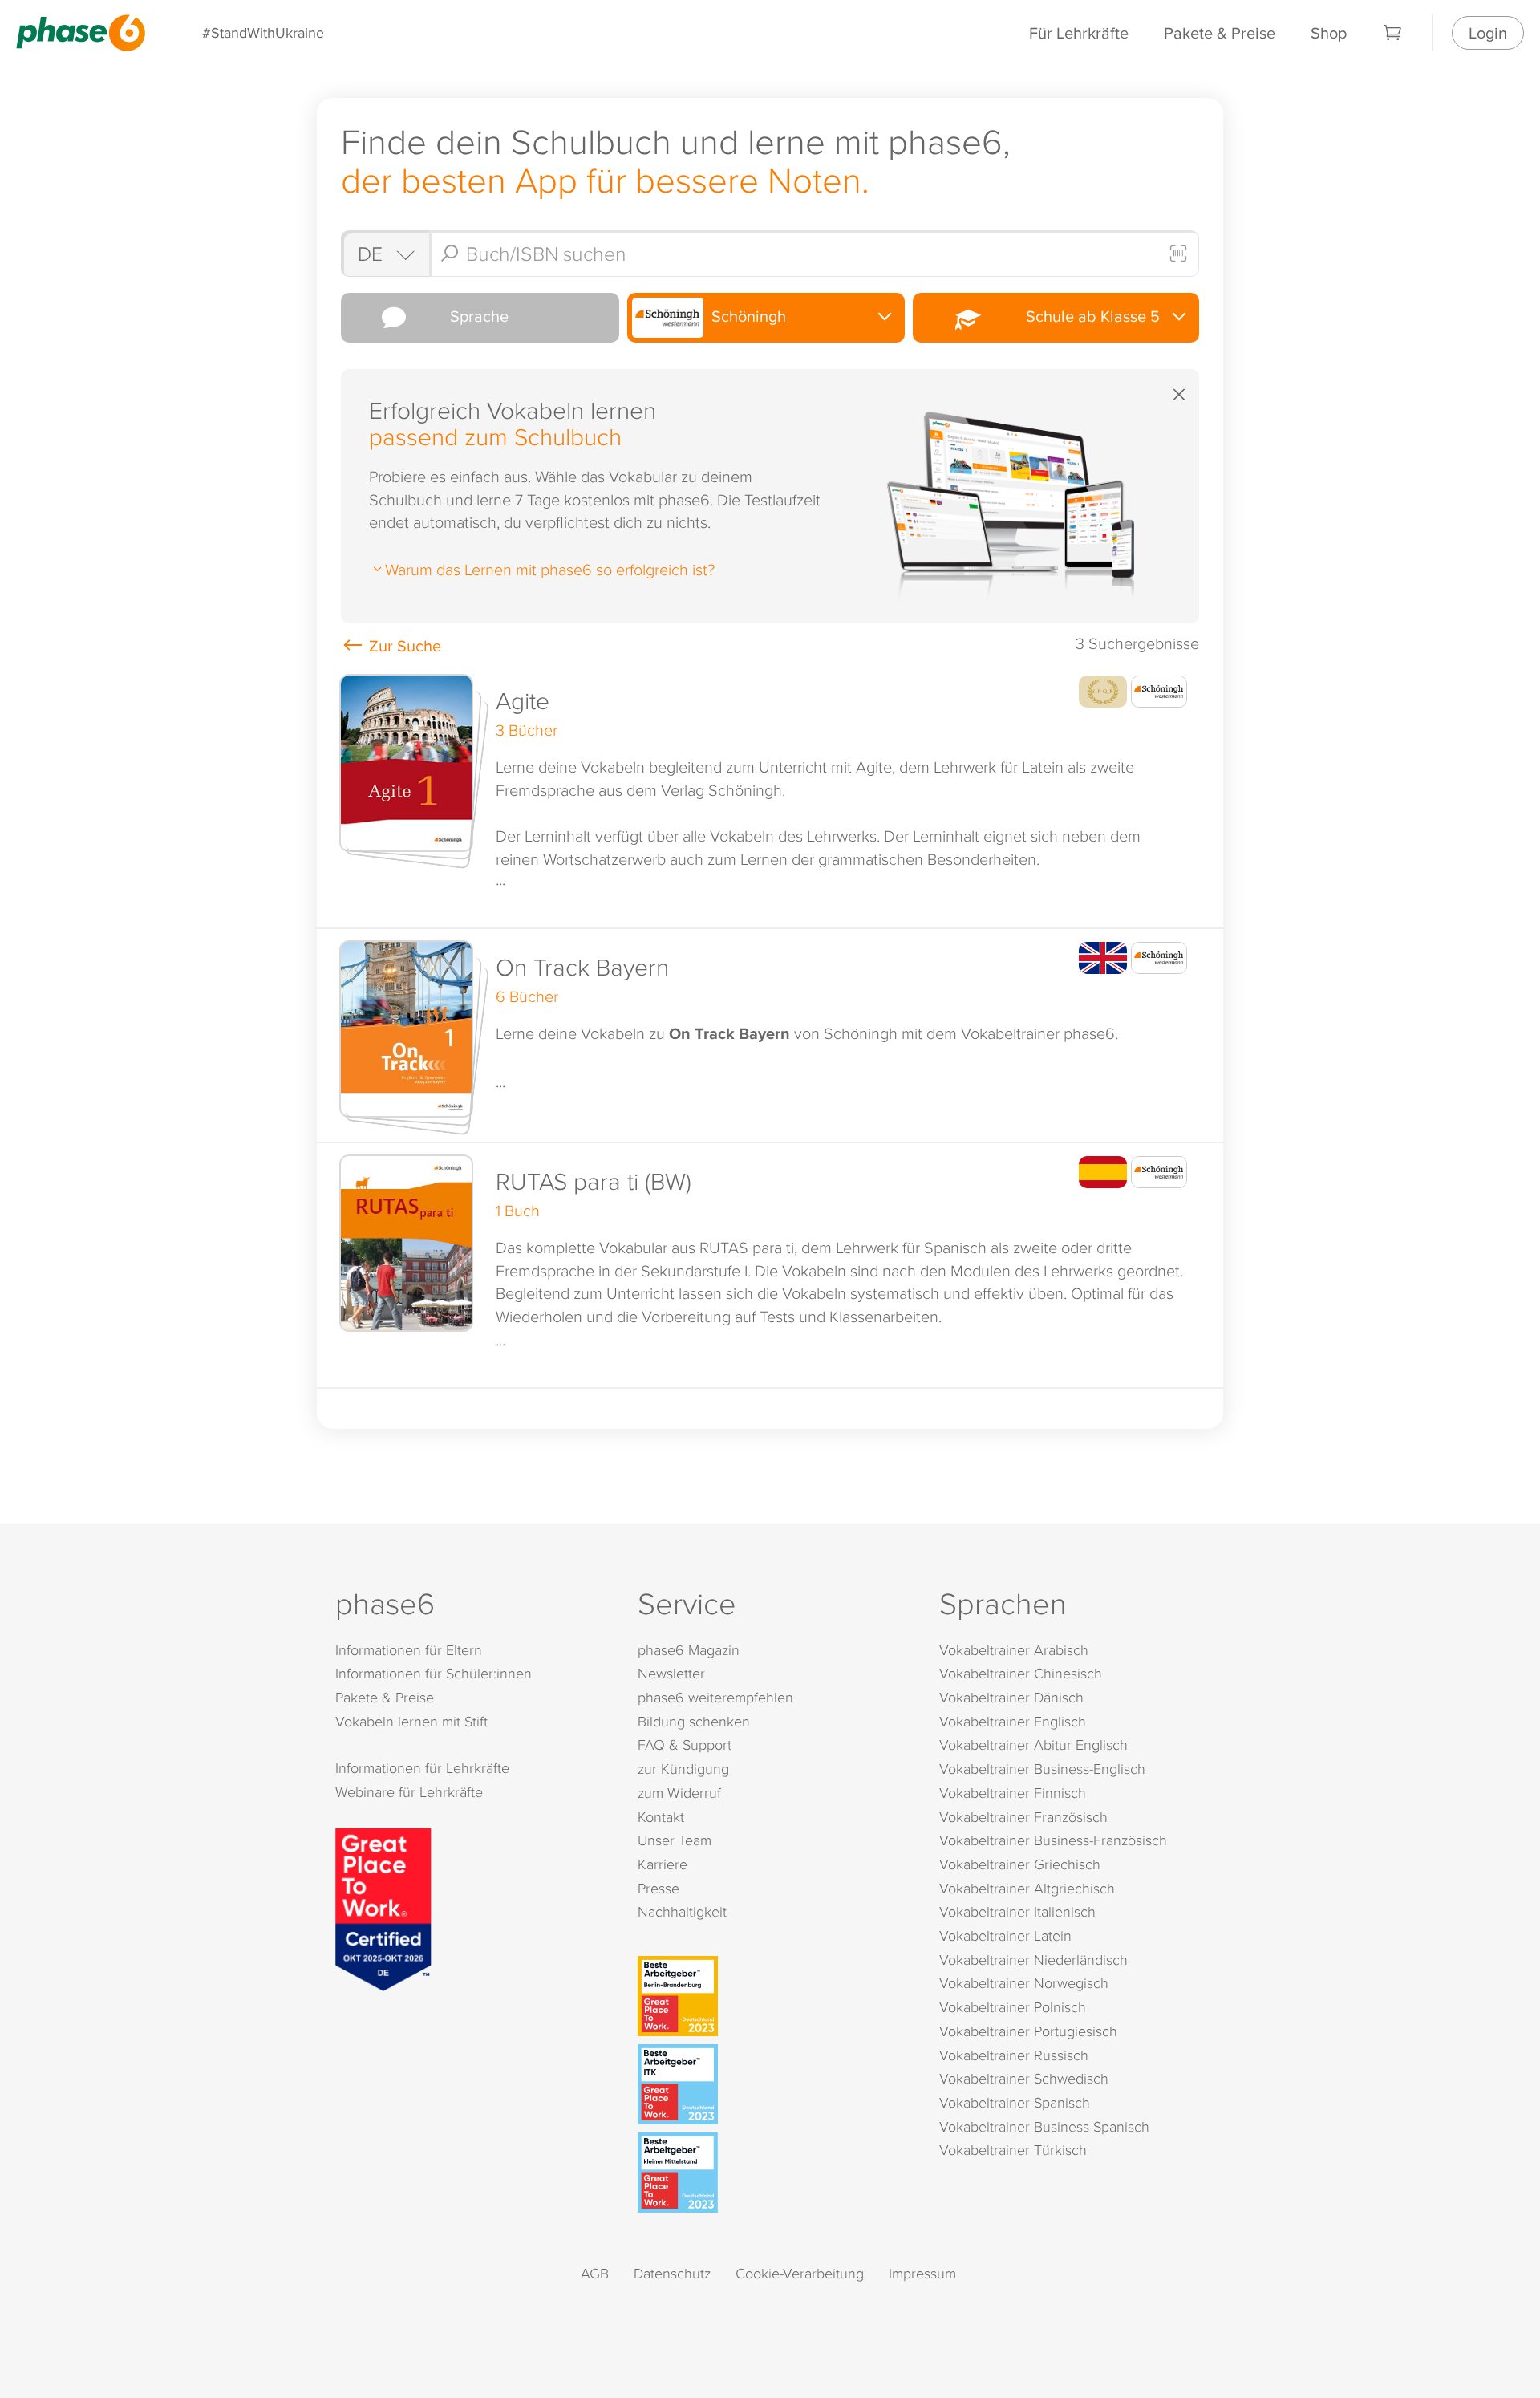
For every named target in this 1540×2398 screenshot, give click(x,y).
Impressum (922, 2273)
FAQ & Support (685, 1745)
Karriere (663, 1864)
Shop (1329, 32)
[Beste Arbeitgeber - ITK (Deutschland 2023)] (774, 2084)
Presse (659, 1888)
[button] (770, 796)
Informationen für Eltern (409, 1650)
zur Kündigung (683, 1769)
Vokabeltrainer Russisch (1014, 2055)
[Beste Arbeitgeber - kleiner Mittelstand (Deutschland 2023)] (774, 2173)
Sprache (475, 316)
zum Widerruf (679, 1793)
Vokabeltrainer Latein (1005, 1935)
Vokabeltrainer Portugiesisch (1028, 2031)
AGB (595, 2273)
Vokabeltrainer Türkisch (1013, 2150)
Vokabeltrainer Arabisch (1014, 1650)
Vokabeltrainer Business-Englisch (1042, 1769)
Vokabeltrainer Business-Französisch (1053, 1840)
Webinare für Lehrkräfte (409, 1792)
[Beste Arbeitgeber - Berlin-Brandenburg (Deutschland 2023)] (774, 1996)
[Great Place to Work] (383, 1907)
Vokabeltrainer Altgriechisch (1027, 1888)
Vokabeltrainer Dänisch (1011, 1697)
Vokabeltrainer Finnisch (1013, 1793)
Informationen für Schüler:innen (434, 1673)
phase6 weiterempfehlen (715, 1697)
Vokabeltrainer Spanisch (1015, 2102)
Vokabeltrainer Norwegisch (1024, 1983)
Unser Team (675, 1840)
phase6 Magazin (689, 1650)
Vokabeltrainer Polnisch (1013, 2007)
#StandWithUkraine (263, 32)
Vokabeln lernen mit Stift (411, 1721)
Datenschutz (672, 2273)
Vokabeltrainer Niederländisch (1033, 1960)
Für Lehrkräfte (1079, 32)
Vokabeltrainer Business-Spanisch (1044, 2126)
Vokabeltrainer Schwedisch (1024, 2078)
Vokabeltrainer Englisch (1013, 1721)
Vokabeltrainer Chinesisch (1021, 1673)
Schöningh (747, 316)
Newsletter (671, 1673)
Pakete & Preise (1220, 32)
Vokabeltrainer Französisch (1023, 1817)
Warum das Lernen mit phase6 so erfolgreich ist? (550, 569)
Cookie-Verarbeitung (800, 2273)
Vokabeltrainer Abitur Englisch (1033, 1745)
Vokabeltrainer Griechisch (1020, 1864)
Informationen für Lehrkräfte (422, 1768)
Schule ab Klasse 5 (1089, 316)
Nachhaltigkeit (682, 1911)
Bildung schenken (694, 1721)
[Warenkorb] (1393, 33)
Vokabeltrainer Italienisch (1017, 1911)
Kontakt (661, 1817)
